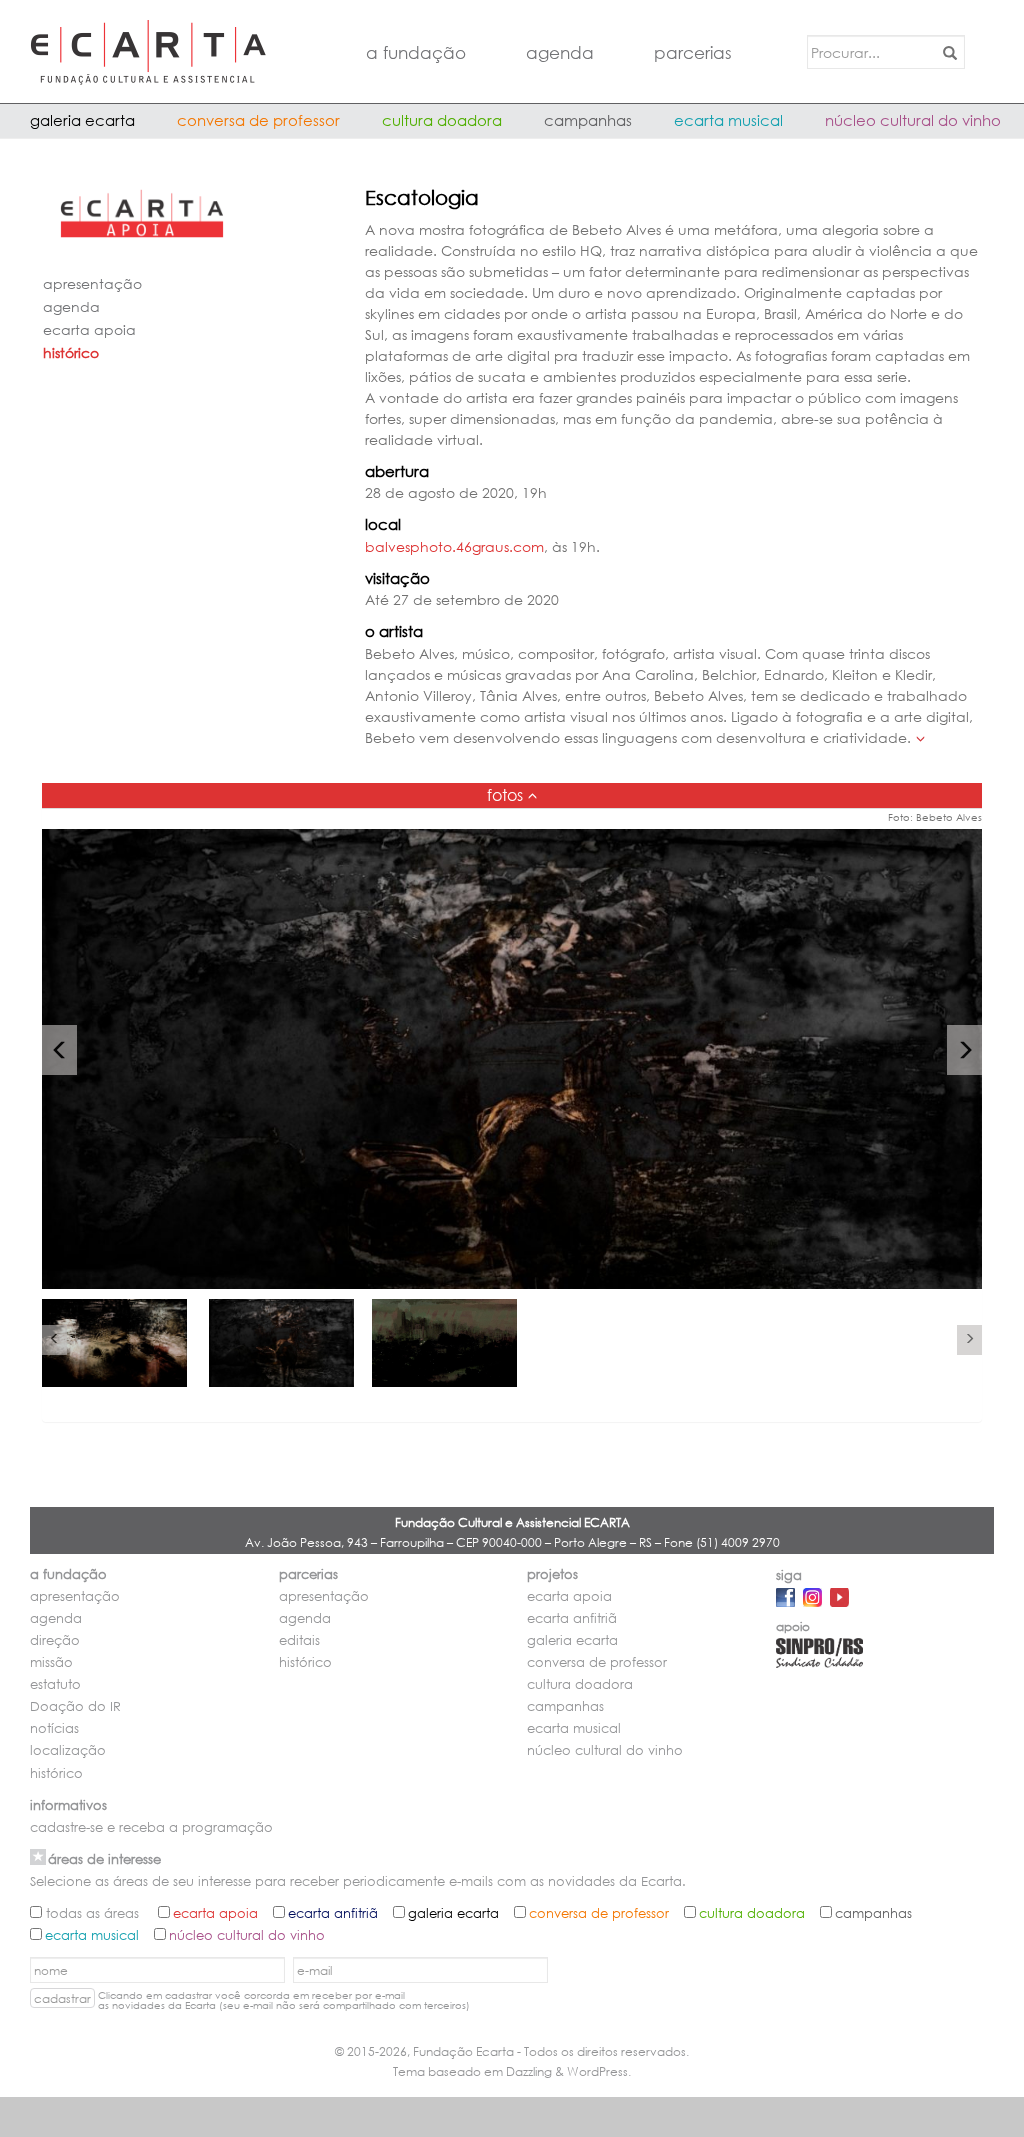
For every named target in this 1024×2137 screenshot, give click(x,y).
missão (51, 1662)
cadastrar (62, 1998)
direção (55, 1640)
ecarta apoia (89, 329)
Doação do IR (75, 1706)
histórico (71, 352)
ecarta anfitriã (572, 1618)
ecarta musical (728, 120)
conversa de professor (258, 120)
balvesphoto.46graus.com (454, 546)
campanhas (588, 120)
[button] (59, 1050)
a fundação (416, 52)
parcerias (693, 52)
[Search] (946, 52)
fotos (505, 794)
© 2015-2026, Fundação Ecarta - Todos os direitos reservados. (512, 2051)
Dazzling (529, 2071)
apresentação (92, 283)
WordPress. (599, 2071)
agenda (560, 52)
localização (68, 1750)
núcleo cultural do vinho (913, 120)
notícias (54, 1728)
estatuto (55, 1684)
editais (299, 1640)
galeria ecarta (82, 120)
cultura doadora (442, 120)
